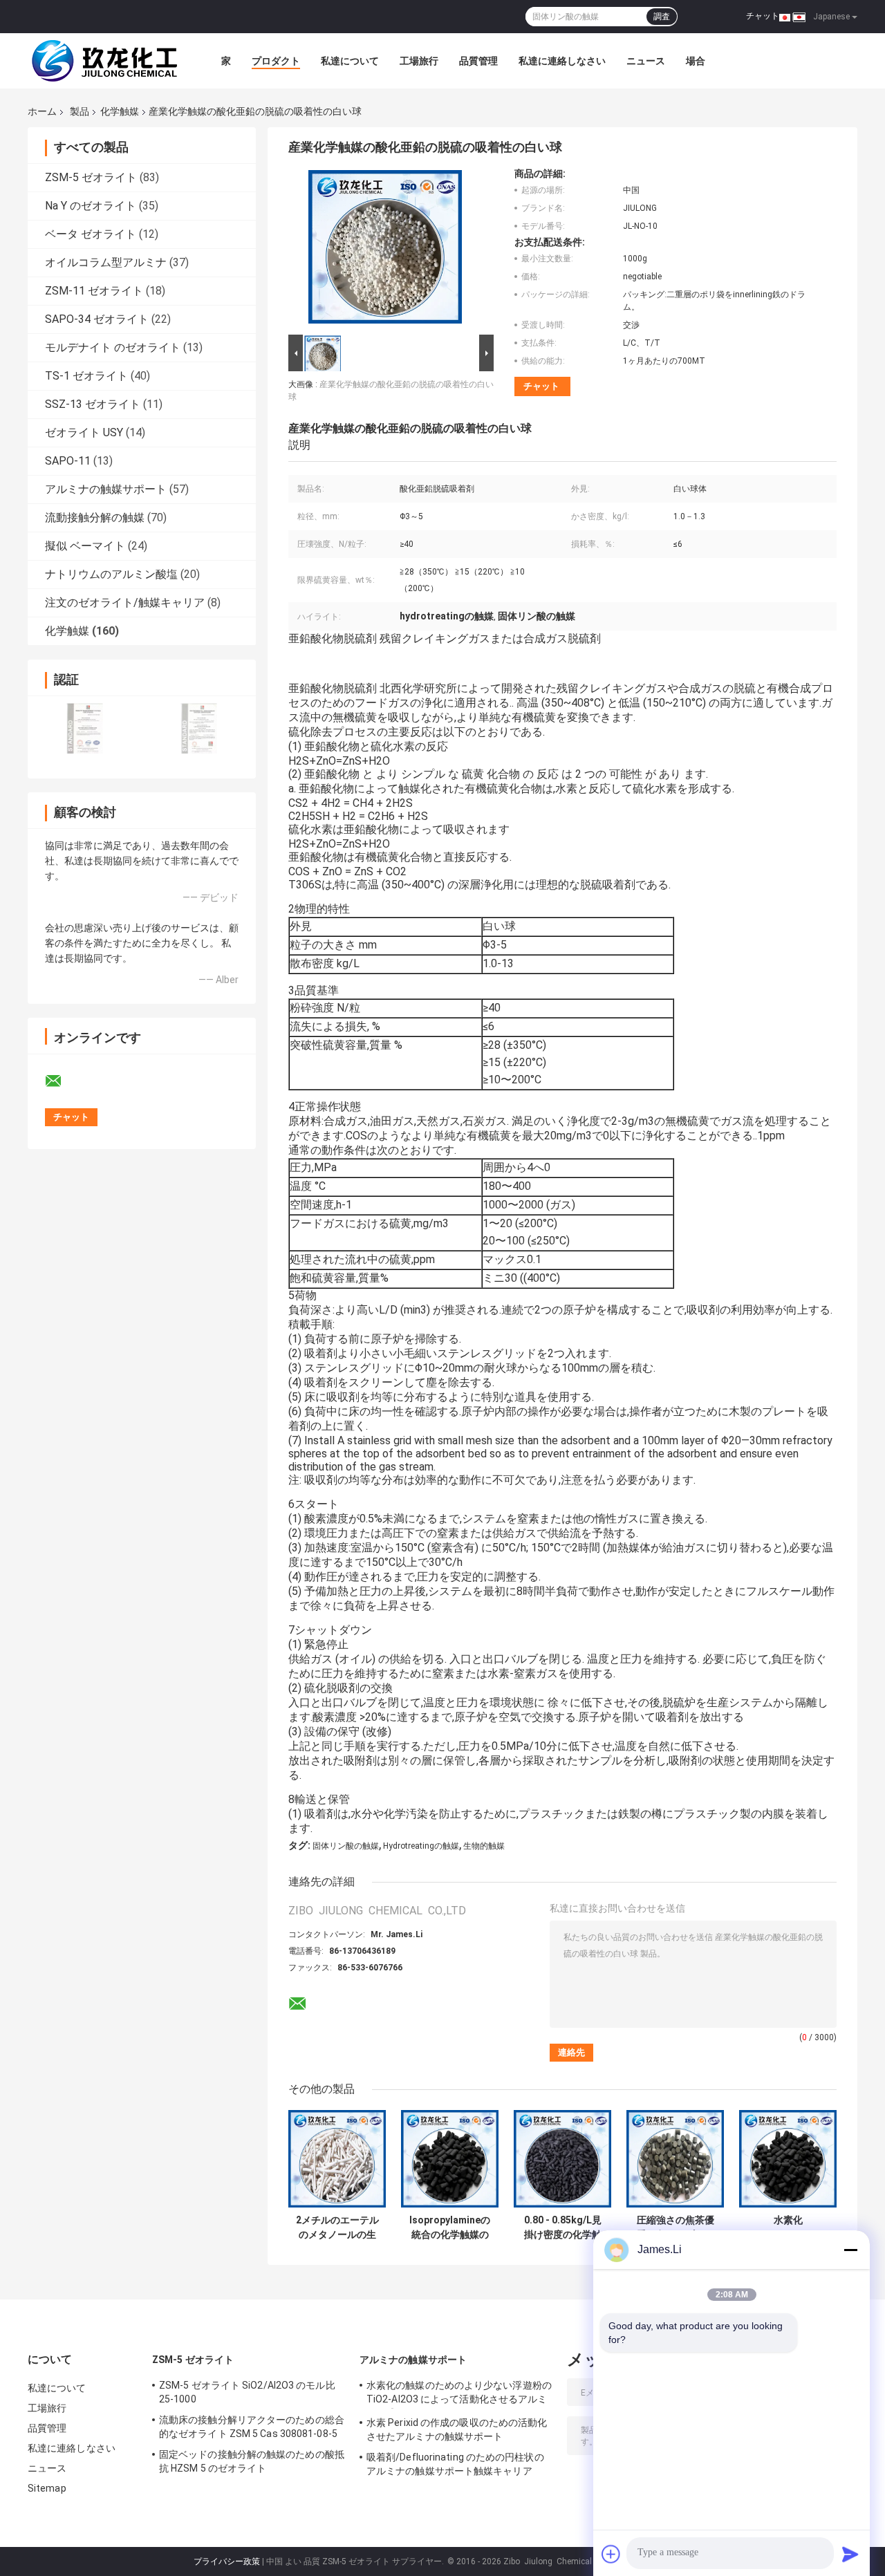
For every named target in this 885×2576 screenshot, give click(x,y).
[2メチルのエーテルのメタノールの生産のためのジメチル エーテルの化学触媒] (337, 2159)
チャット (763, 16)
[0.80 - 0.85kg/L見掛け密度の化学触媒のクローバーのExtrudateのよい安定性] (562, 2159)
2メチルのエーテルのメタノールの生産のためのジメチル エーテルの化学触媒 (337, 2228)
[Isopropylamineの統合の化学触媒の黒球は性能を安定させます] (450, 2159)
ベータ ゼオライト (91, 234)
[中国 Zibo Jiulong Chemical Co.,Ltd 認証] (85, 728)
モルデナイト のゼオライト (113, 347)
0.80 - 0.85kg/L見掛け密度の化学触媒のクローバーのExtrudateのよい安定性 (563, 2228)
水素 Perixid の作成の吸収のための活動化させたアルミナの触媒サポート (457, 2429)
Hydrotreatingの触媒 (421, 1846)
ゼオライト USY (84, 432)
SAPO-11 (68, 461)
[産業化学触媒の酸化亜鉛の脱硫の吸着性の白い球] (385, 250)
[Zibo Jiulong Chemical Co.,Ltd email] (62, 1081)
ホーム (42, 111)
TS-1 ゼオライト (86, 376)
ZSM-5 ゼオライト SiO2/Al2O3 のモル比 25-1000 (247, 2392)
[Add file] (611, 2554)
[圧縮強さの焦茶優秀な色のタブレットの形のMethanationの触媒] (675, 2159)
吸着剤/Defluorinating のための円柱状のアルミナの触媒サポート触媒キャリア (455, 2464)
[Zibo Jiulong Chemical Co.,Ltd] (104, 61)
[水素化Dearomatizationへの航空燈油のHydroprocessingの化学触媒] (788, 2159)
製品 (80, 111)
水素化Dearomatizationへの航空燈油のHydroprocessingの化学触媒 (788, 2228)
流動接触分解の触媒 (95, 517)
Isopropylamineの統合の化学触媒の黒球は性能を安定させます (450, 2228)
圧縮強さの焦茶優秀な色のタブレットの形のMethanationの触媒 (675, 2228)
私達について (350, 61)
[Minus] (850, 2250)
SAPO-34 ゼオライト (97, 319)
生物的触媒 (484, 1846)
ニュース (646, 61)
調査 (662, 17)
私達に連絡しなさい (562, 61)
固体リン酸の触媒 (346, 1846)
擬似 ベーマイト (85, 546)
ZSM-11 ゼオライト (94, 291)
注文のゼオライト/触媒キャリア (125, 603)
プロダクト (276, 61)
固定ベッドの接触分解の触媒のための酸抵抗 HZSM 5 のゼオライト (252, 2461)
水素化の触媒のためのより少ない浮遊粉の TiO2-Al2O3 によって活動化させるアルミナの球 (459, 2394)
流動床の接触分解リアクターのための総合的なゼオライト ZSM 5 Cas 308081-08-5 (252, 2427)
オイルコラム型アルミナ (106, 262)
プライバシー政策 (227, 2561)
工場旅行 (419, 61)
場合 (696, 61)
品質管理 (478, 61)
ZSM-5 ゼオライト (91, 177)
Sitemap (47, 2488)
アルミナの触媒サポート (106, 489)
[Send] (850, 2554)
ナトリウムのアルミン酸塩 (111, 574)
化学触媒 (120, 111)
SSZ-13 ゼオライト (93, 404)
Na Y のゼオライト (91, 206)
